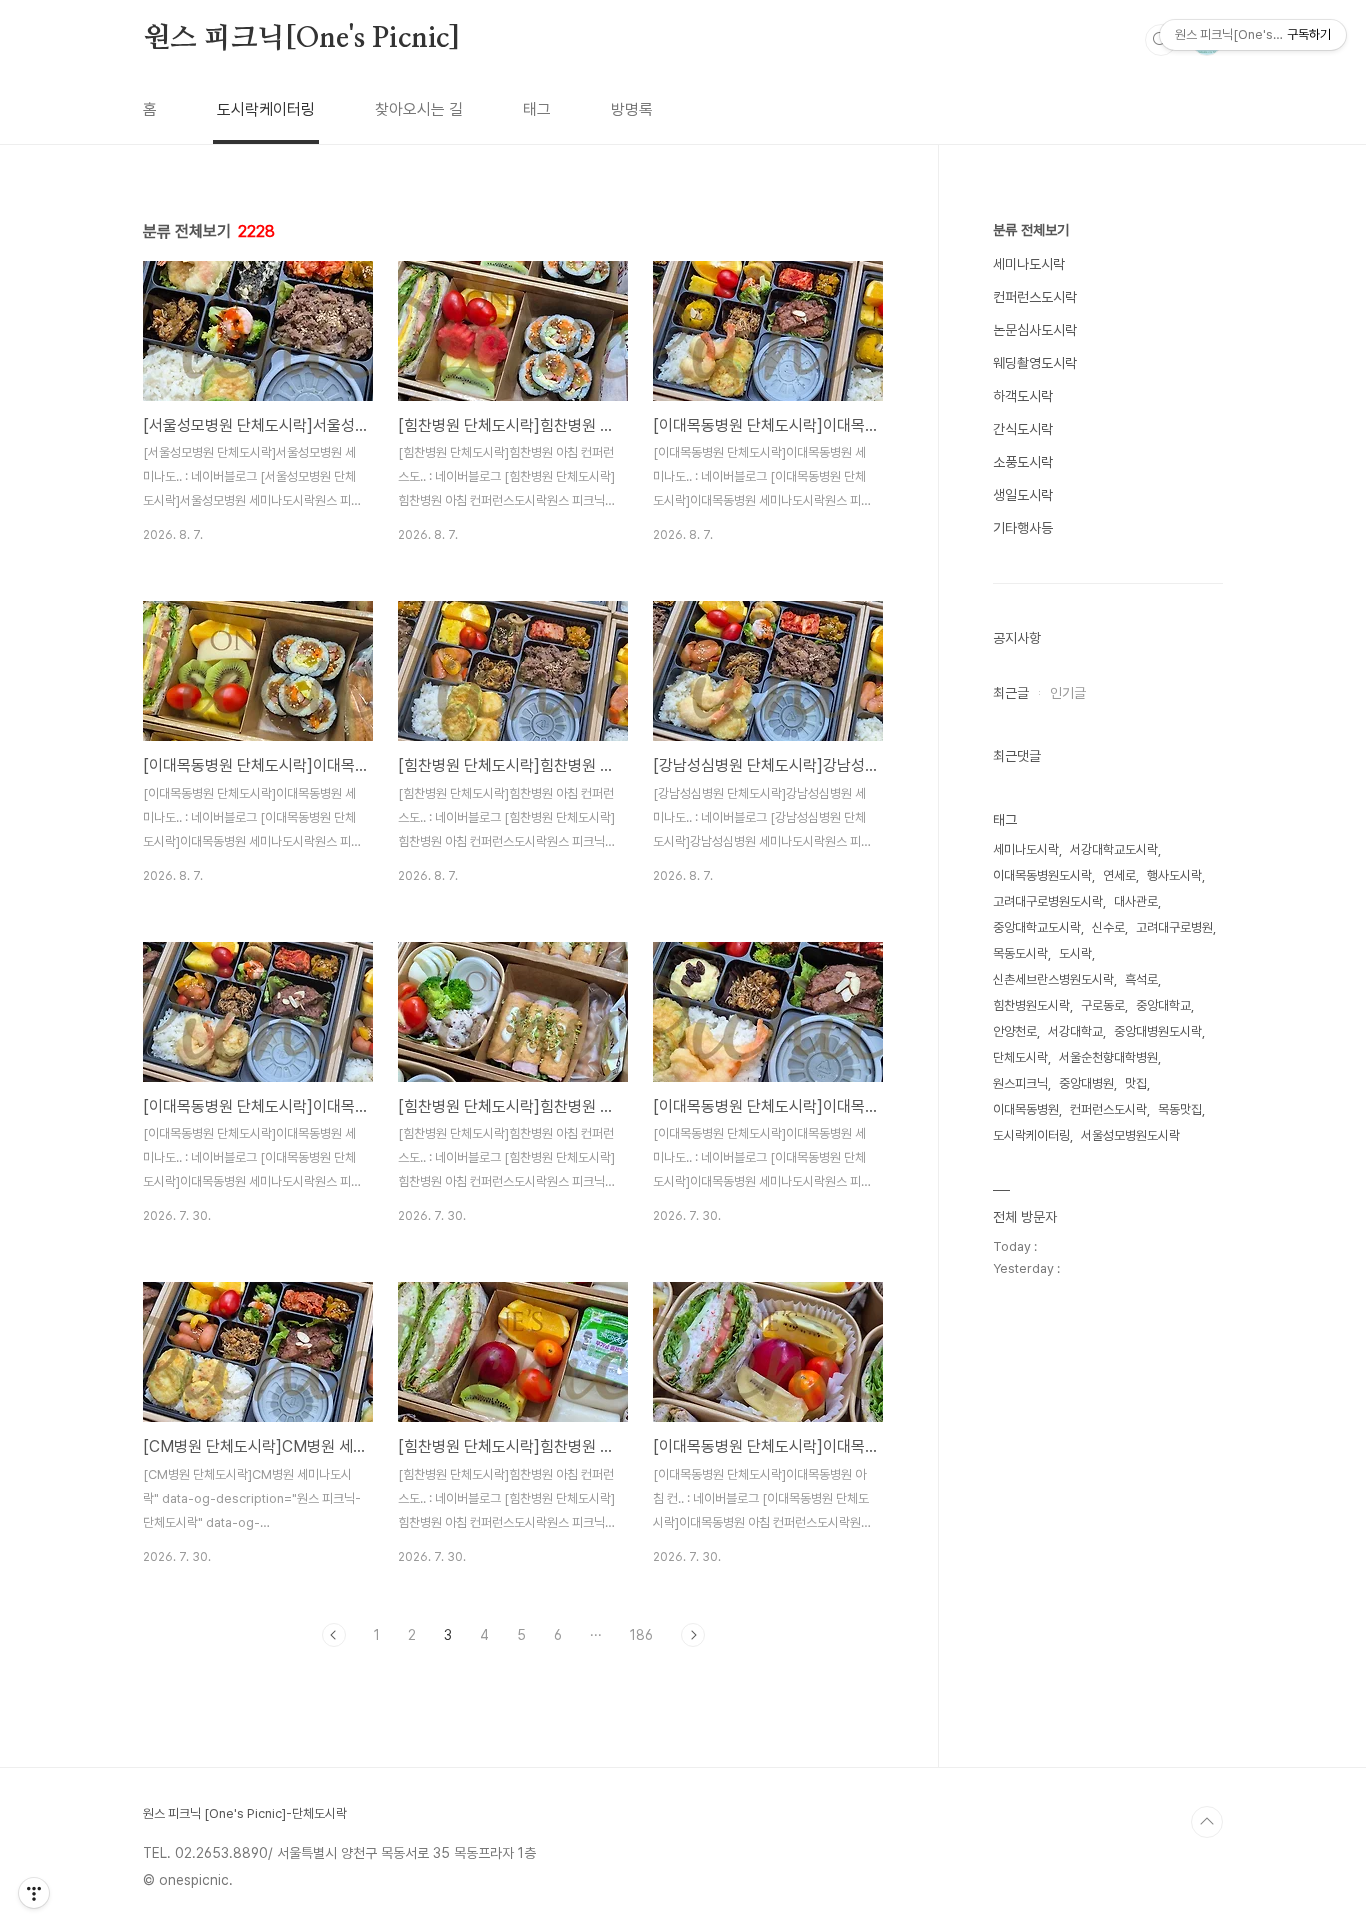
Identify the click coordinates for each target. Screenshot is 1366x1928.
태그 (537, 109)
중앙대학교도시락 (1037, 927)
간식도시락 (1023, 429)
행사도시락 (1174, 875)
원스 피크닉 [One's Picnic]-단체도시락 (245, 1813)
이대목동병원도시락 (1042, 875)
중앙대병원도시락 (1158, 1031)
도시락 (1075, 953)
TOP (1207, 1822)
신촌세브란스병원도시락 (1053, 979)
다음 (693, 1635)
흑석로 (1141, 979)
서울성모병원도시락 (1130, 1135)
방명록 (632, 109)
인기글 (1068, 693)
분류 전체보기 (1031, 230)
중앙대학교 (1163, 1005)
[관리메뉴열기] (34, 1893)
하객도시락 (1023, 396)
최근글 (1011, 693)
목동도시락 (1020, 953)
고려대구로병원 (1174, 927)
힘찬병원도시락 (1031, 1005)
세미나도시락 (1029, 264)
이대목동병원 (1026, 1109)
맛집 (1136, 1083)
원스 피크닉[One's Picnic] (301, 39)
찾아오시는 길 (419, 109)
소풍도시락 (1023, 462)
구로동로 (1103, 1005)
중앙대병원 (1086, 1083)
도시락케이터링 (266, 109)
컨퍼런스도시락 (1035, 297)
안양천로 (1015, 1031)
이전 (334, 1635)
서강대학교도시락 (1114, 849)
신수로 (1108, 927)
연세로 (1119, 875)
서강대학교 (1075, 1031)
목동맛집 (1180, 1109)
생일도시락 (1023, 495)
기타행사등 (1023, 528)
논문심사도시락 (1035, 330)
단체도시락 (1020, 1057)
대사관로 (1136, 901)
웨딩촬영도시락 (1035, 363)
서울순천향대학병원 (1108, 1057)
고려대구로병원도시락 (1048, 901)
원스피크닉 (1020, 1083)
